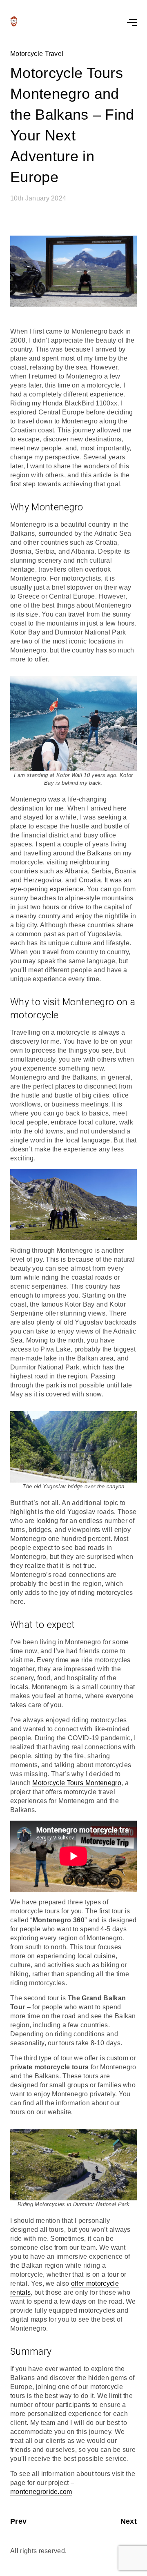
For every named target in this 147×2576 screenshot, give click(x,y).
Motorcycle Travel (37, 54)
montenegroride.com (41, 2492)
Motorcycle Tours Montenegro (77, 1783)
